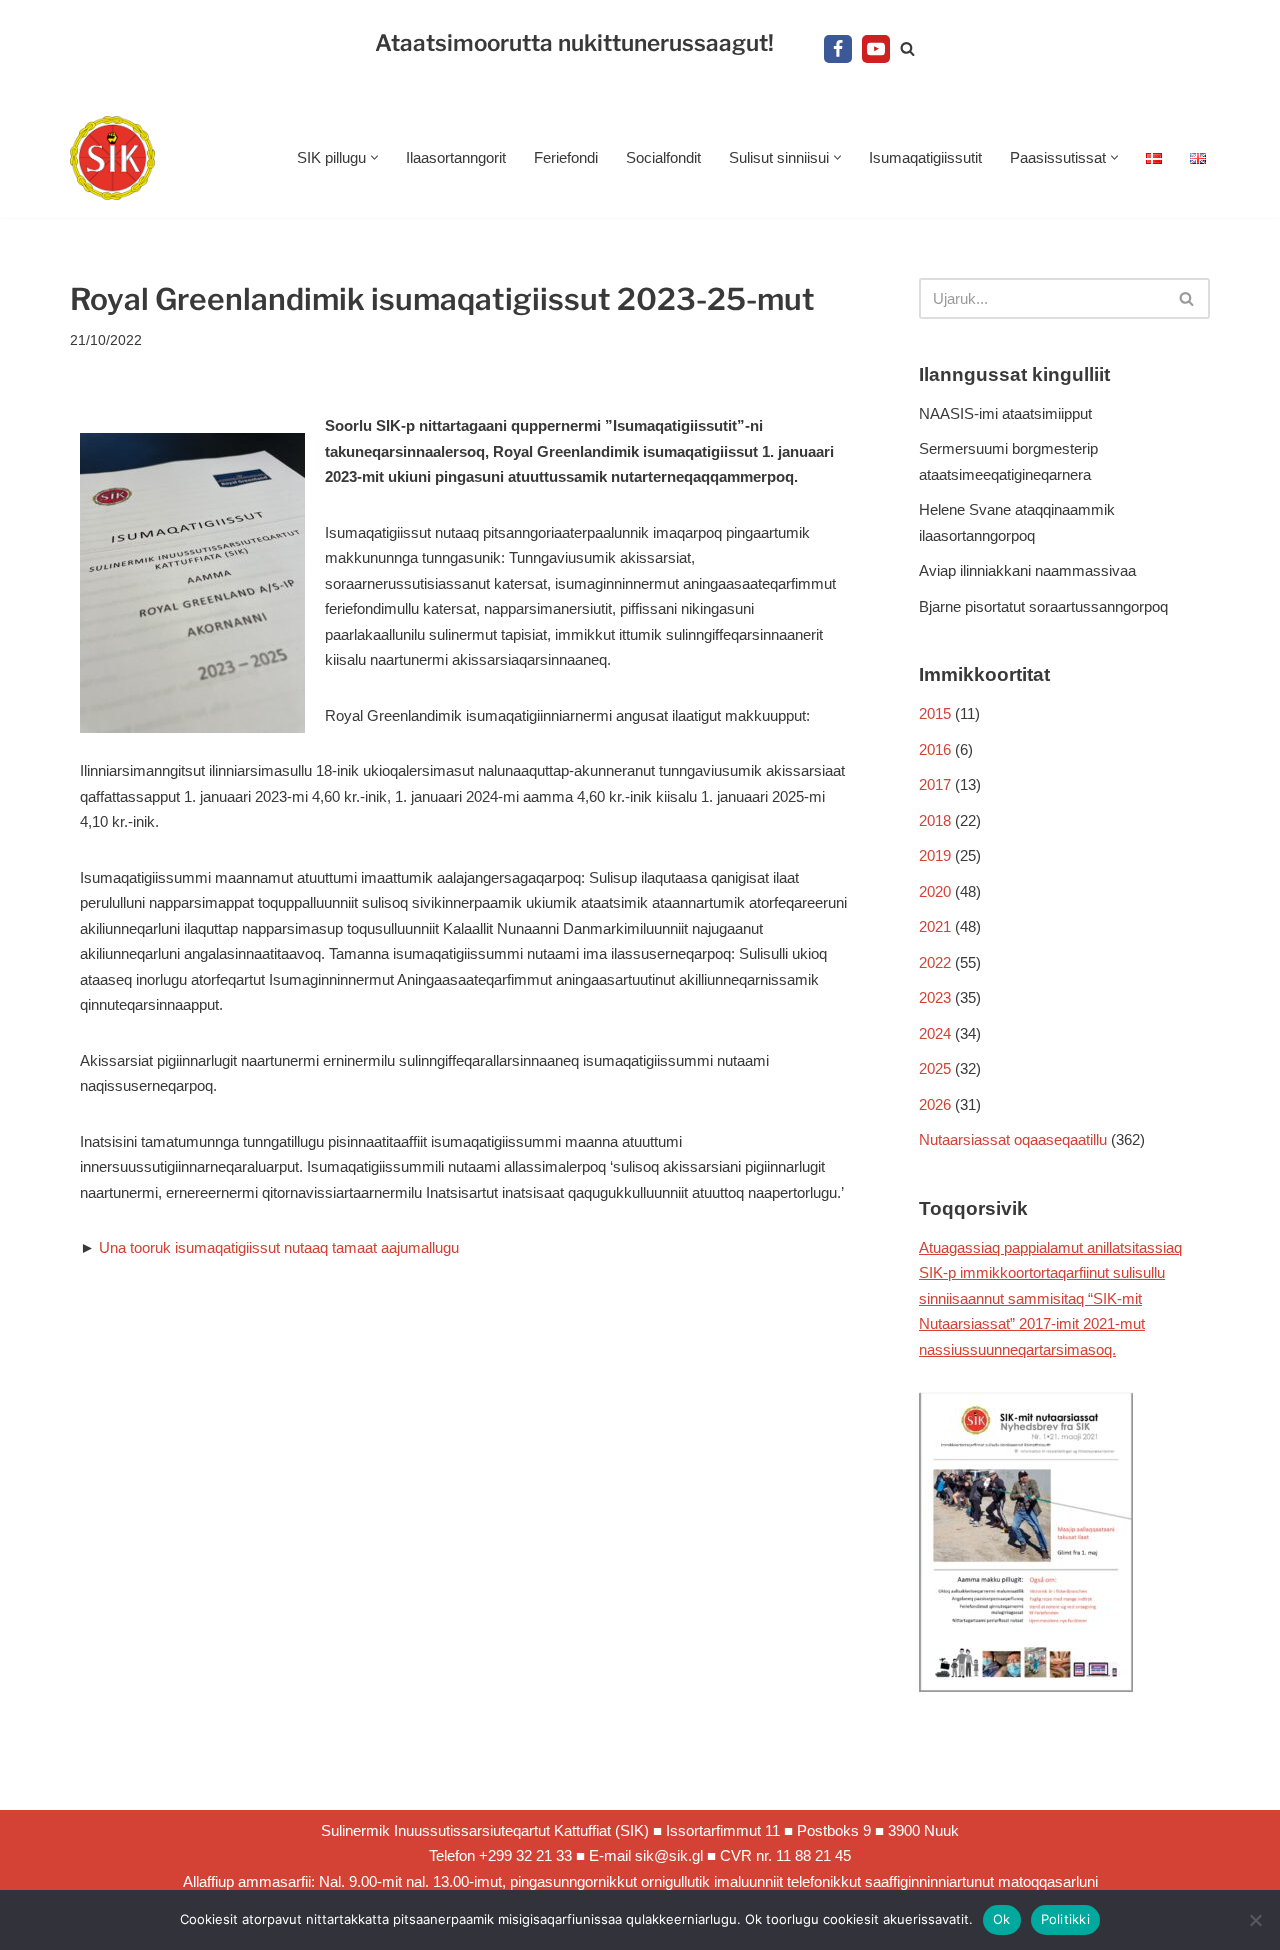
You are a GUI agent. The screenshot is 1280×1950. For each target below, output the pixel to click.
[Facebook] (838, 49)
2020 (935, 891)
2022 (935, 962)
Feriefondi (566, 157)
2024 (935, 1033)
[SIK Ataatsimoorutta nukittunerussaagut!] (112, 158)
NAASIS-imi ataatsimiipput (1005, 413)
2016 (935, 749)
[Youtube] (876, 49)
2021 (935, 926)
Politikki (1065, 1919)
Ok (1002, 1919)
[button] (374, 157)
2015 (935, 713)
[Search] (907, 48)
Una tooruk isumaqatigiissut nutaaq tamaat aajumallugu (279, 1247)
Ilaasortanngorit (456, 157)
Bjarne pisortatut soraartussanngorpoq (1043, 606)
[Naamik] (1255, 1920)
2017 (935, 784)
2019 (935, 855)
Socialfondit (663, 157)
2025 (935, 1068)
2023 (935, 997)
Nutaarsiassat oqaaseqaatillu (1013, 1139)
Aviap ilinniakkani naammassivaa (1027, 570)
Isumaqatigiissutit (925, 157)
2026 (935, 1104)
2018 (935, 820)
